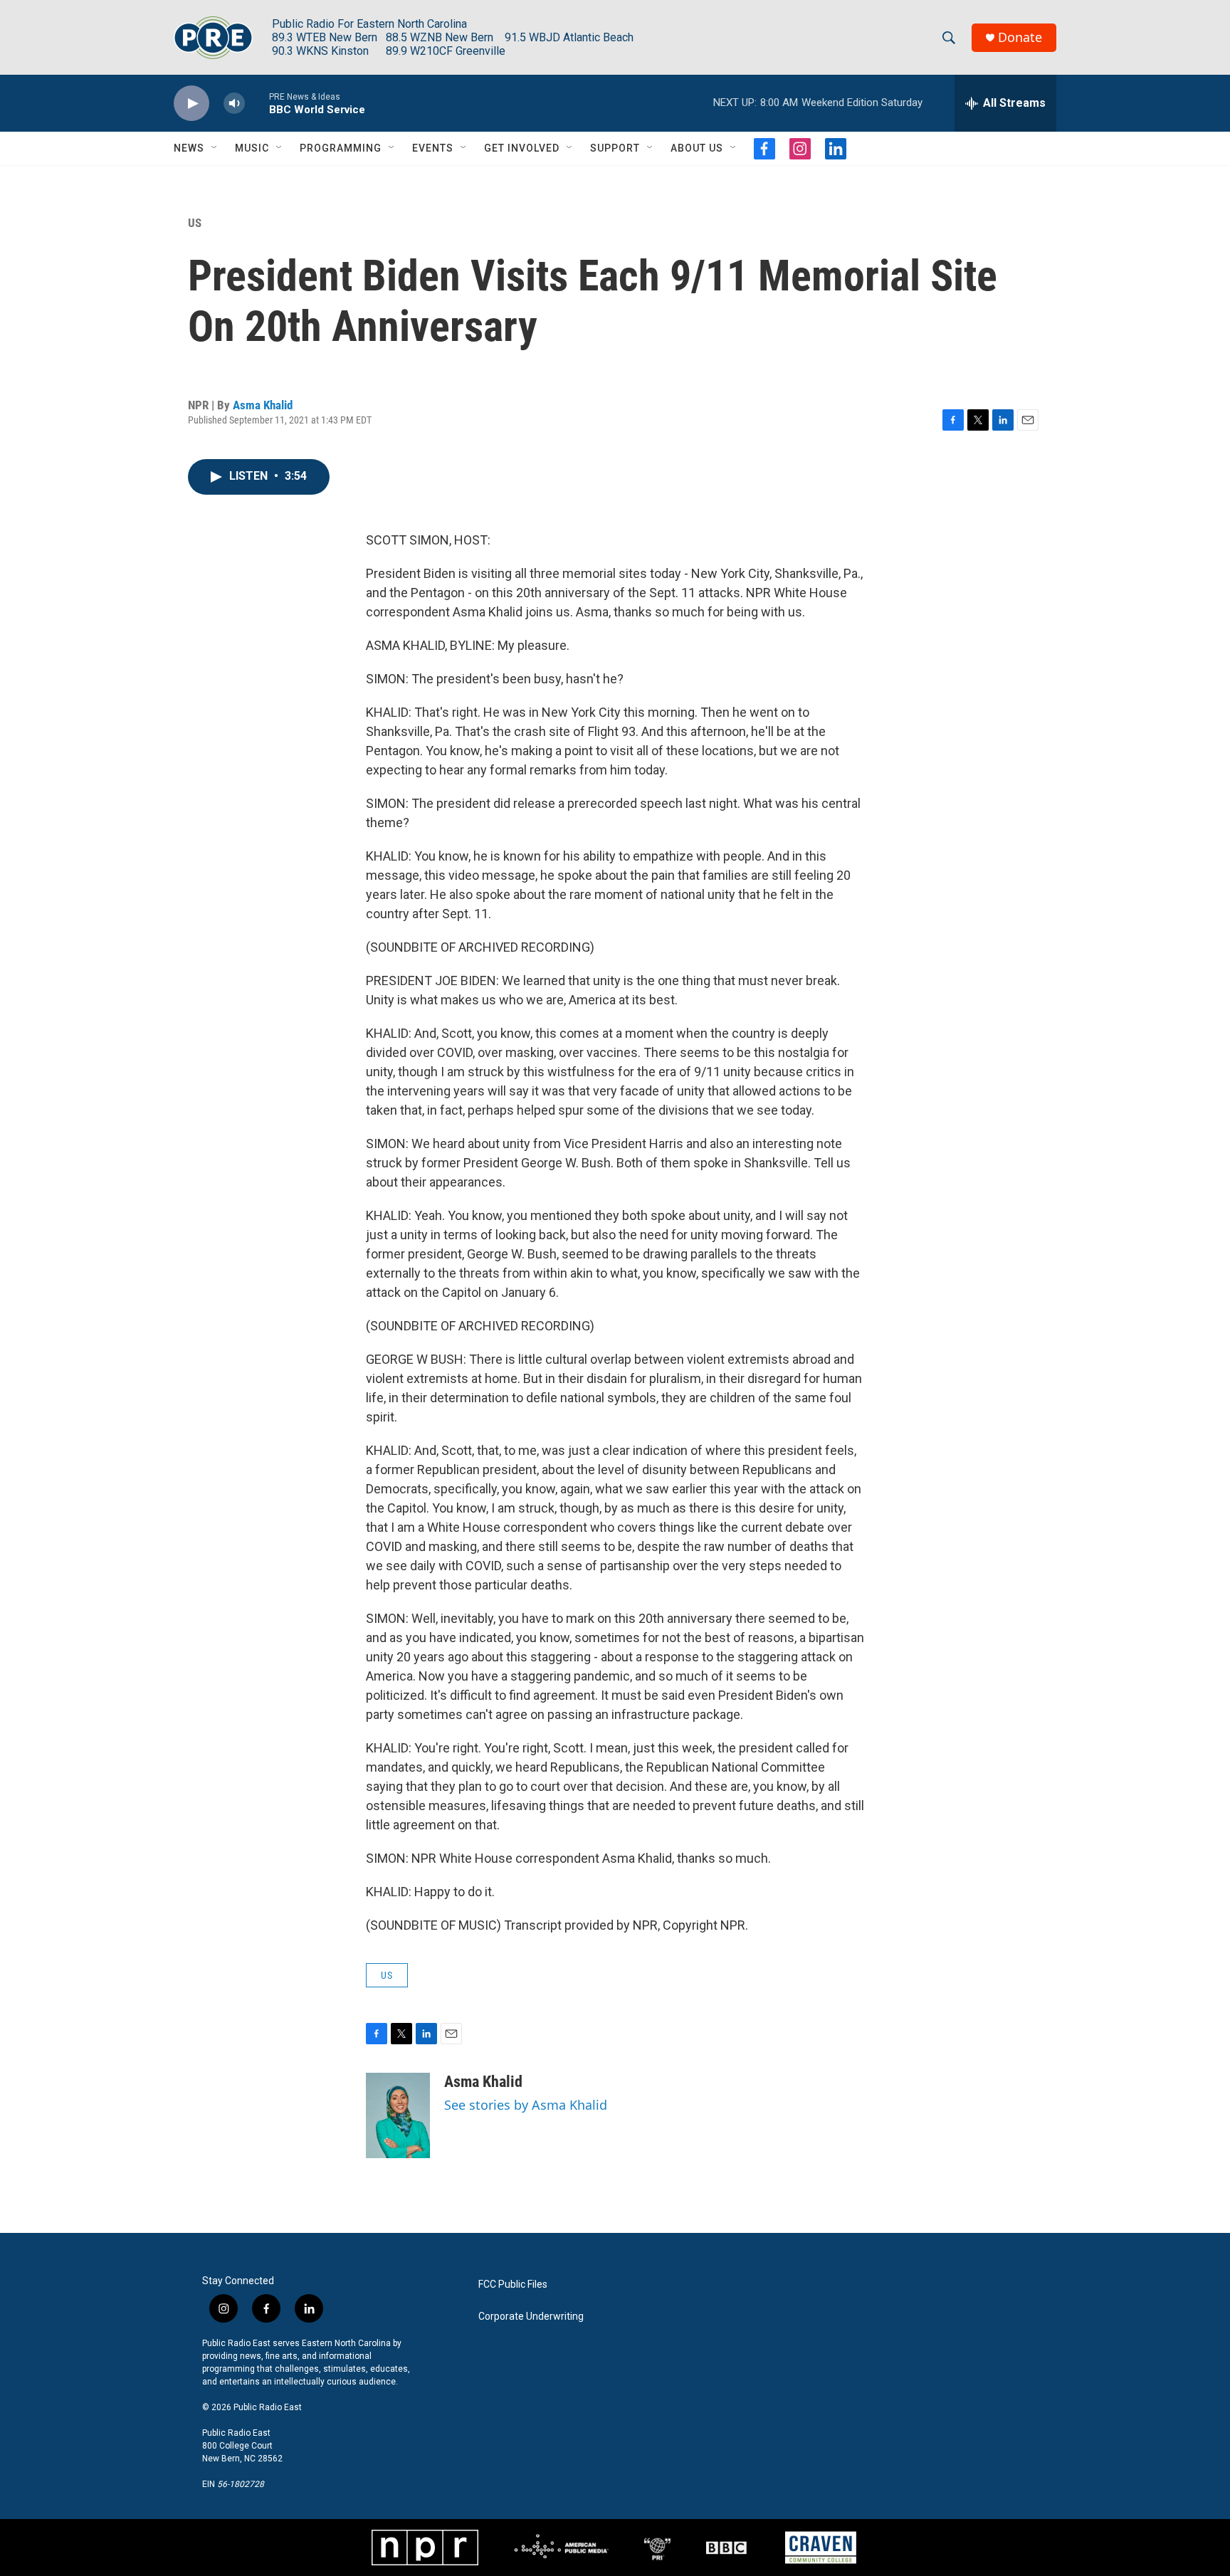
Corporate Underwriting (531, 2317)
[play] (191, 104)
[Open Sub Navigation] (215, 148)
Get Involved (522, 148)
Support (615, 148)
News (189, 148)
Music (252, 148)
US (195, 223)
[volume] (234, 104)
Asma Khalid (263, 405)
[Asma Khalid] (398, 2115)
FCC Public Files (513, 2285)
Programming (341, 148)
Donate (1020, 37)
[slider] (257, 103)
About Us (697, 148)
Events (433, 148)
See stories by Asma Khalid (526, 2105)
